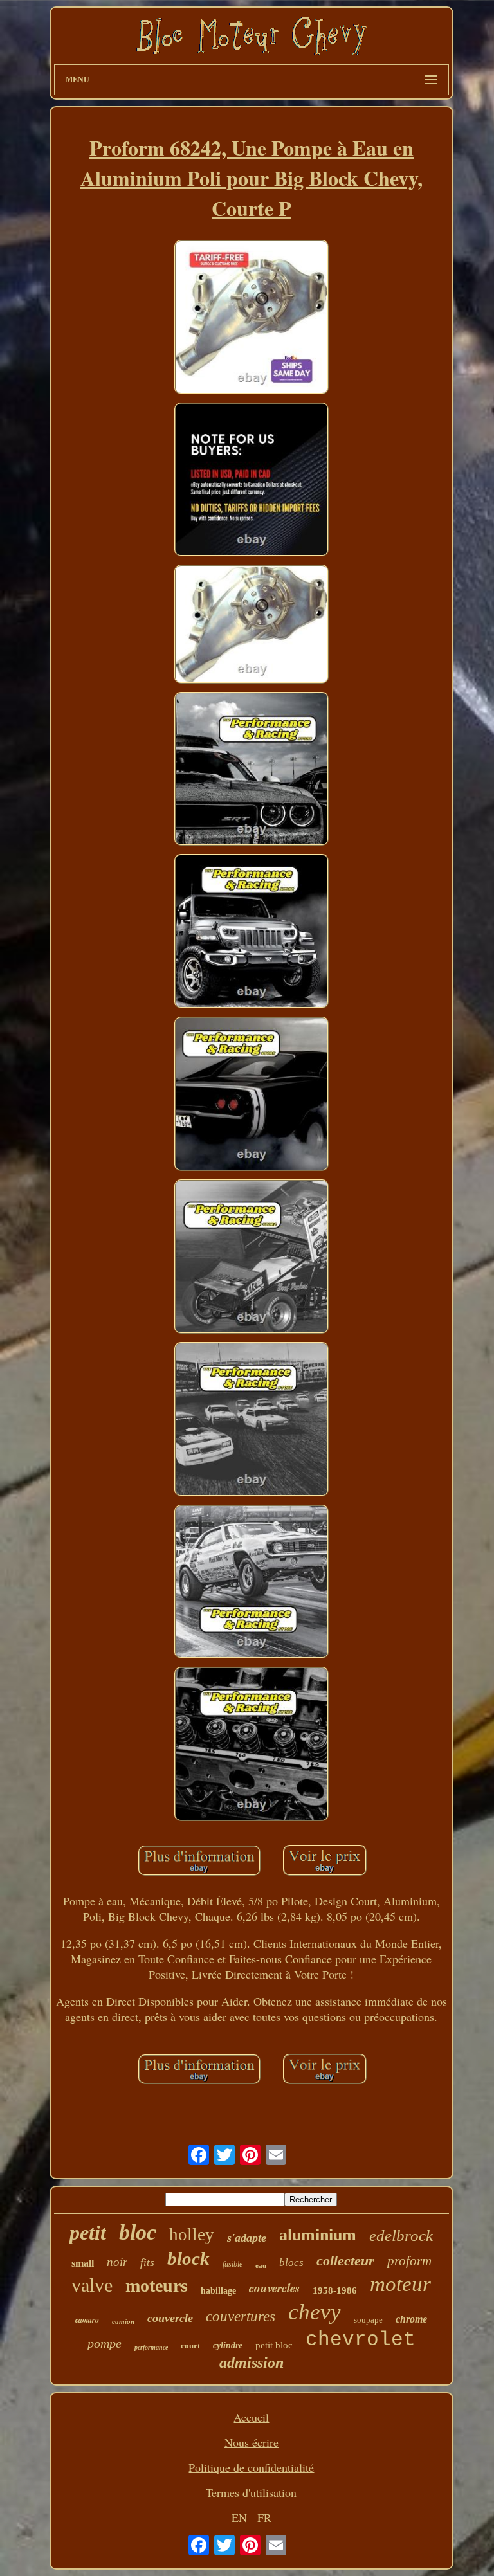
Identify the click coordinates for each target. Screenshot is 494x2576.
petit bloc (274, 2345)
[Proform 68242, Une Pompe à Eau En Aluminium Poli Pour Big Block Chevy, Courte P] (252, 319)
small (83, 2263)
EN (239, 2517)
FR (264, 2517)
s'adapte (247, 2238)
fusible (233, 2264)
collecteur (345, 2261)
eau (261, 2265)
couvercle (170, 2318)
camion (123, 2321)
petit (88, 2233)
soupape (368, 2320)
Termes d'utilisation (251, 2492)
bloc (138, 2232)
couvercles (274, 2288)
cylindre (228, 2345)
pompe (105, 2343)
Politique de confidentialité (251, 2467)
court (190, 2345)
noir (117, 2262)
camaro (87, 2320)
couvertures (241, 2317)
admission (252, 2363)
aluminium (318, 2235)
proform (409, 2261)
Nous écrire (252, 2442)
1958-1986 (335, 2290)
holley (192, 2235)
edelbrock (401, 2236)
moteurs (157, 2286)
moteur (400, 2284)
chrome (411, 2319)
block (188, 2258)
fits (147, 2263)
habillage (218, 2291)
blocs (291, 2263)
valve (92, 2285)
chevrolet (361, 2340)
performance (151, 2347)
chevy (315, 2312)
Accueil (251, 2417)
